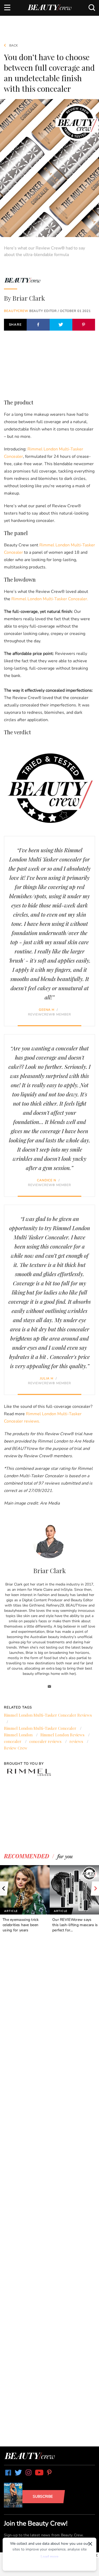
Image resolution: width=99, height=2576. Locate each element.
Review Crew (16, 1748)
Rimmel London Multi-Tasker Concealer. (50, 599)
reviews (76, 1741)
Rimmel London (18, 1735)
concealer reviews (45, 1741)
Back (13, 45)
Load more (49, 2557)
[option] (25, 1899)
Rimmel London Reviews (62, 1735)
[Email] (49, 1687)
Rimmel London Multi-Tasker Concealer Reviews (48, 1715)
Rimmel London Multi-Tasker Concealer (40, 1728)
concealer (13, 1741)
